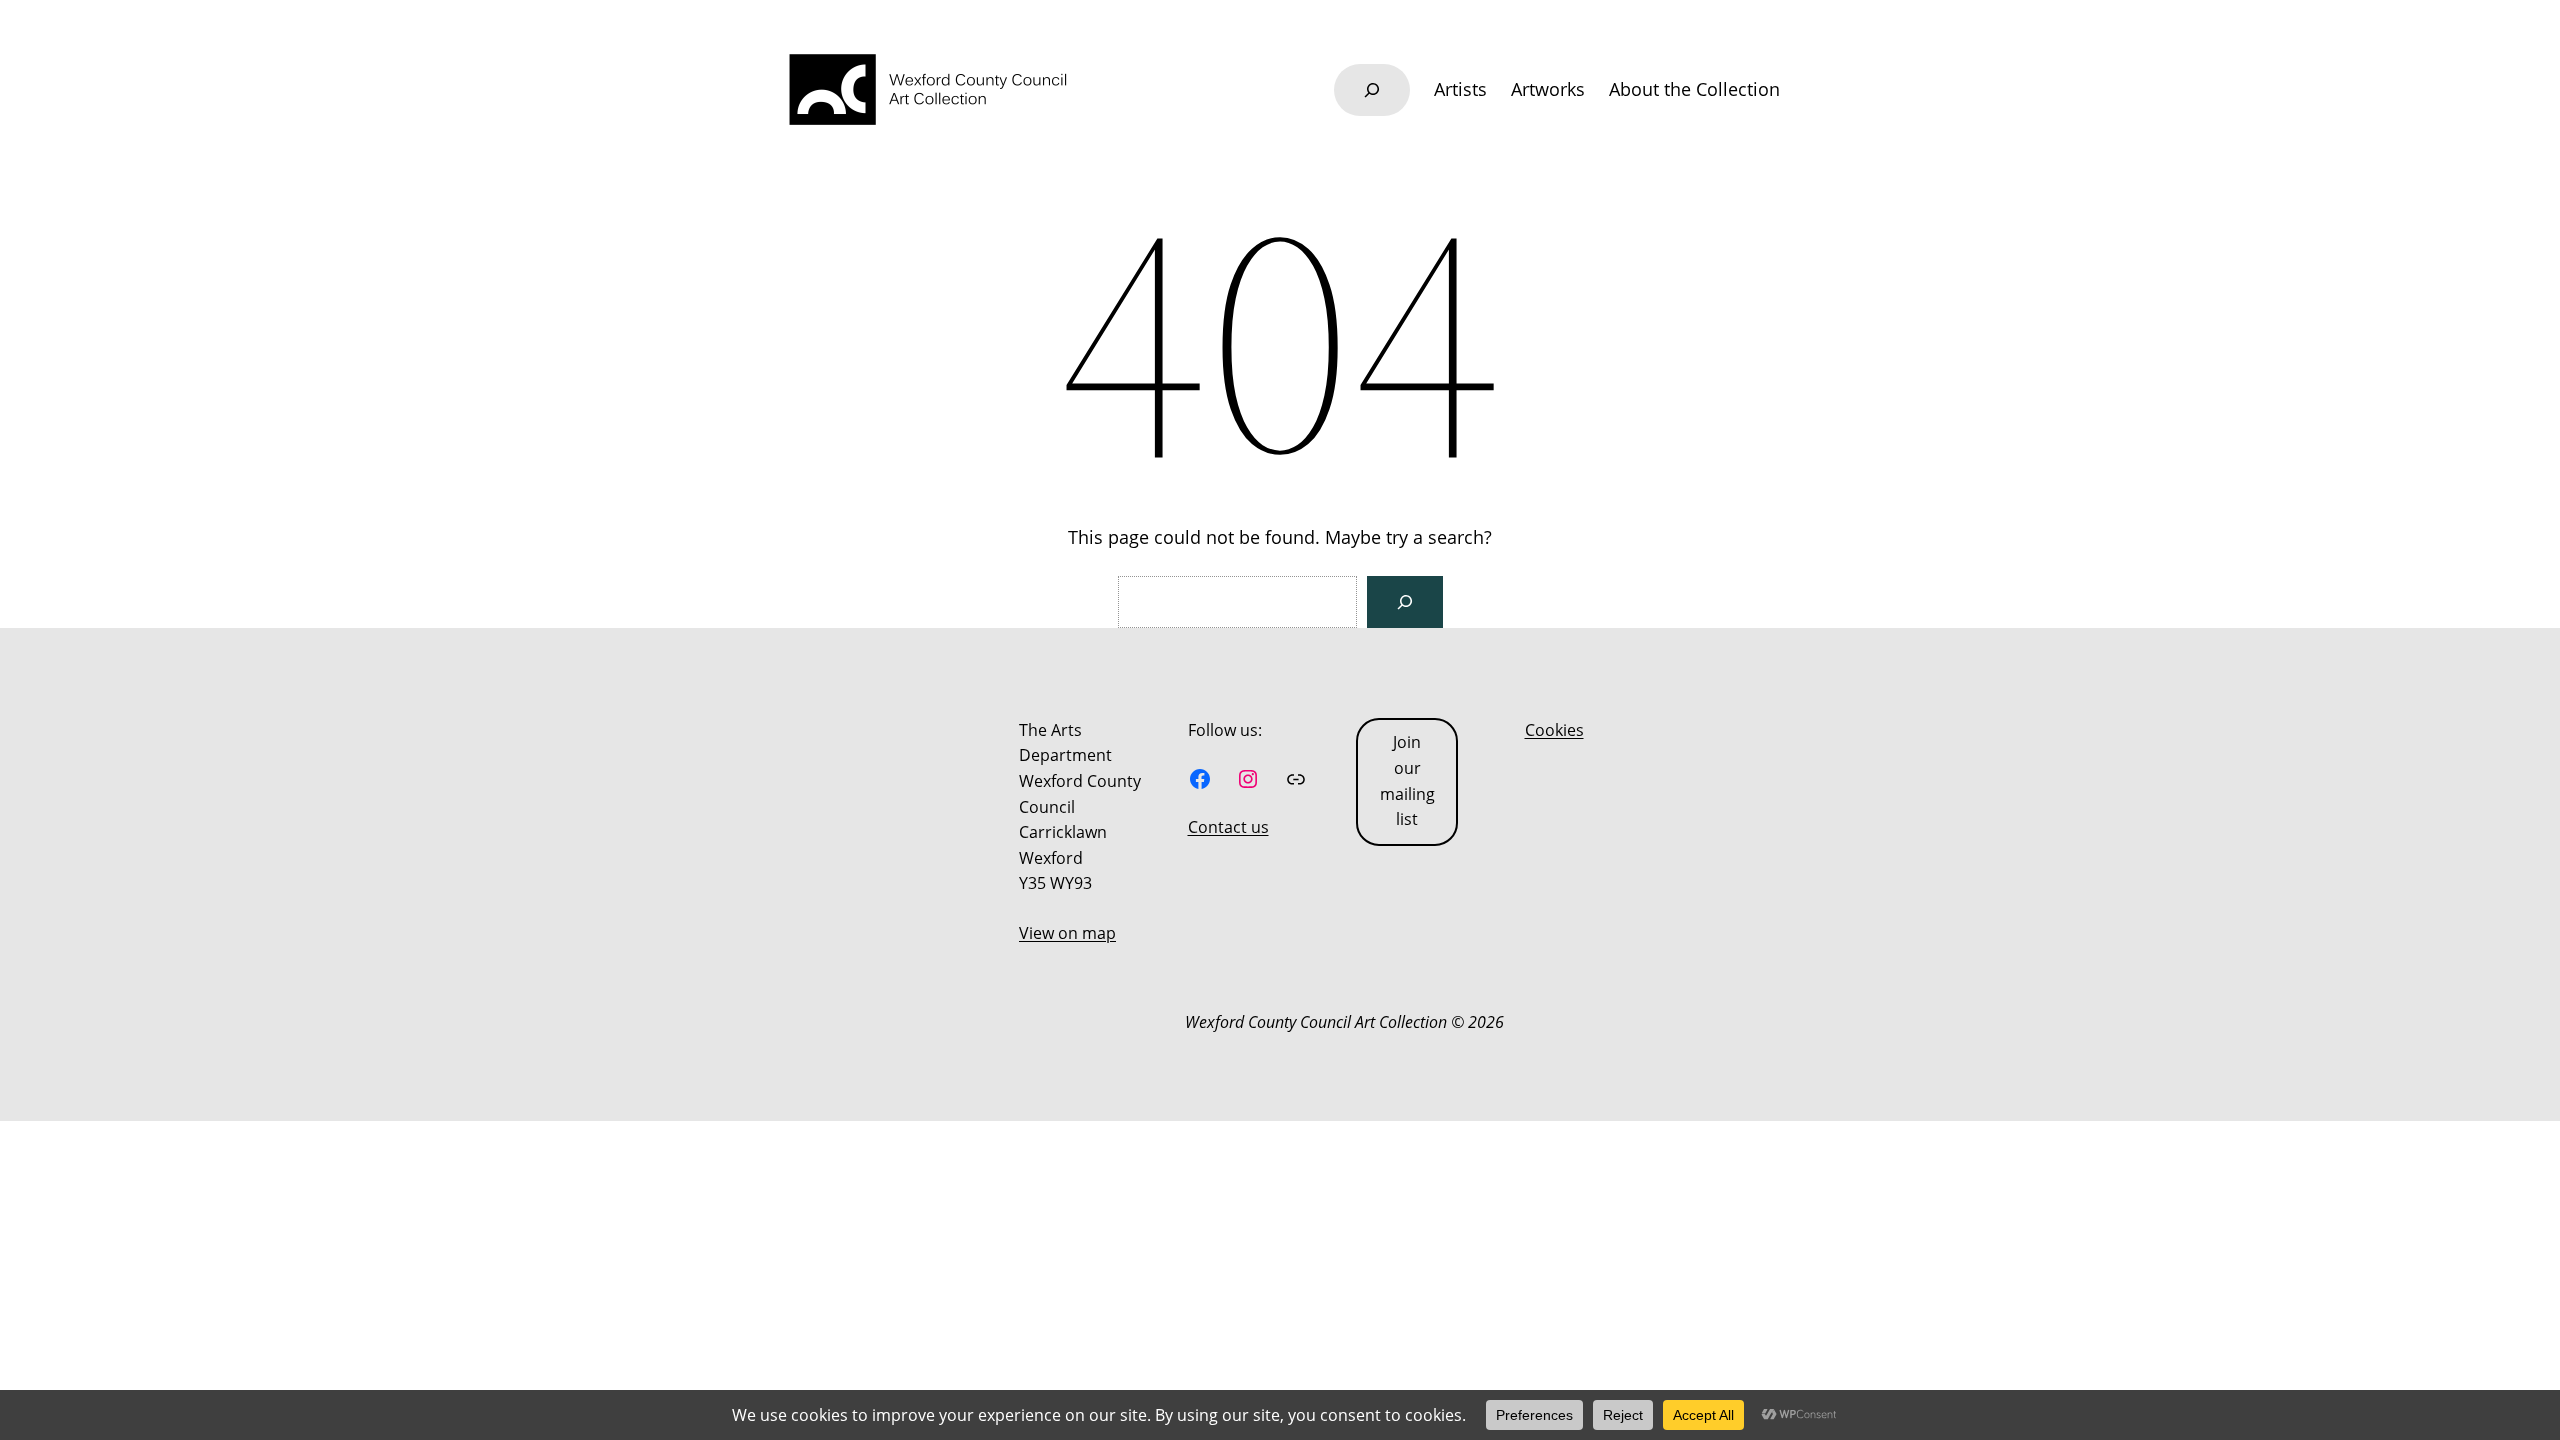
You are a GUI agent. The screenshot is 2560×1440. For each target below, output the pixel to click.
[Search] (1405, 602)
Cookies (1554, 730)
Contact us (1228, 827)
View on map (1067, 933)
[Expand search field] (1372, 90)
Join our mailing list (1407, 780)
